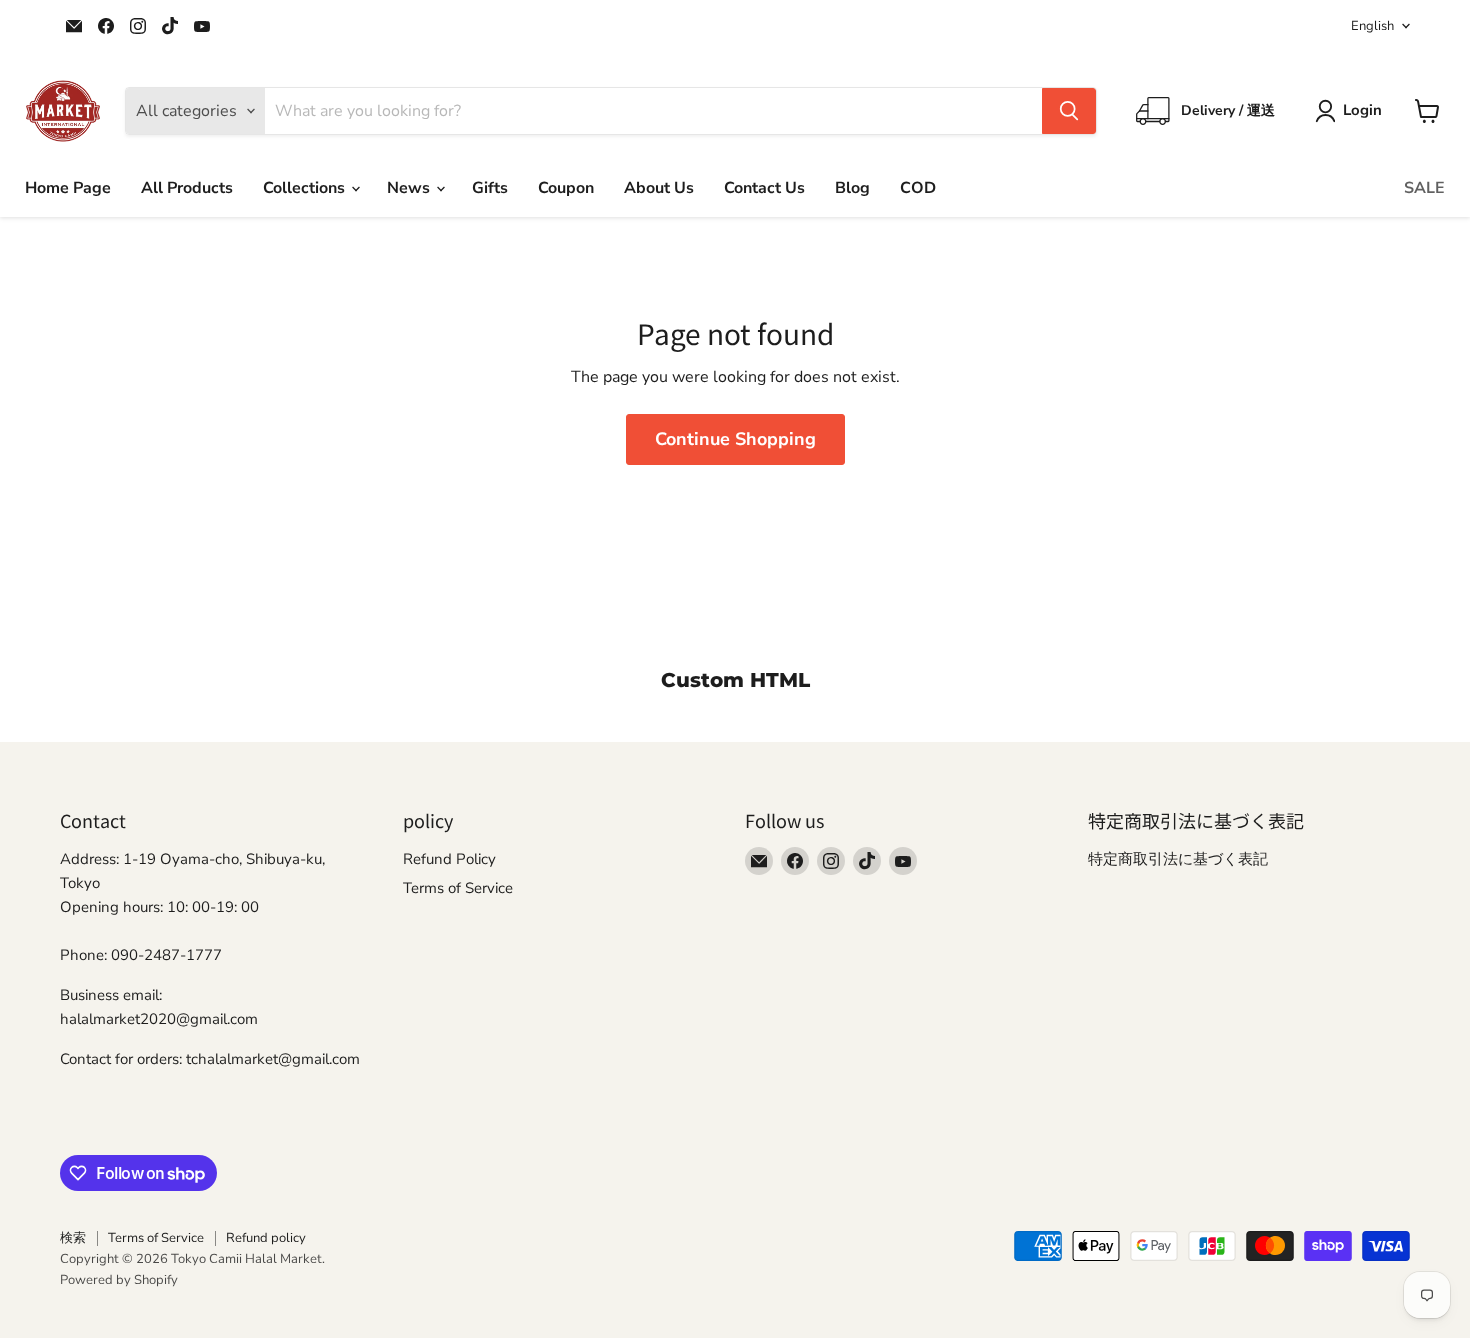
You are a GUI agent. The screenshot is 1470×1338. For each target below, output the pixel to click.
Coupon (566, 188)
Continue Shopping (735, 439)
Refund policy (266, 1238)
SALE (1424, 188)
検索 (73, 1238)
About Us (659, 188)
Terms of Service (458, 888)
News (410, 188)
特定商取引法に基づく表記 (1178, 859)
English (1372, 26)
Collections (306, 188)
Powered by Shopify (119, 1280)
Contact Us (764, 188)
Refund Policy (449, 859)
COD (918, 188)
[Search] (1069, 111)
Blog (852, 188)
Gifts (490, 188)
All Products (187, 188)
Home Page (68, 188)
